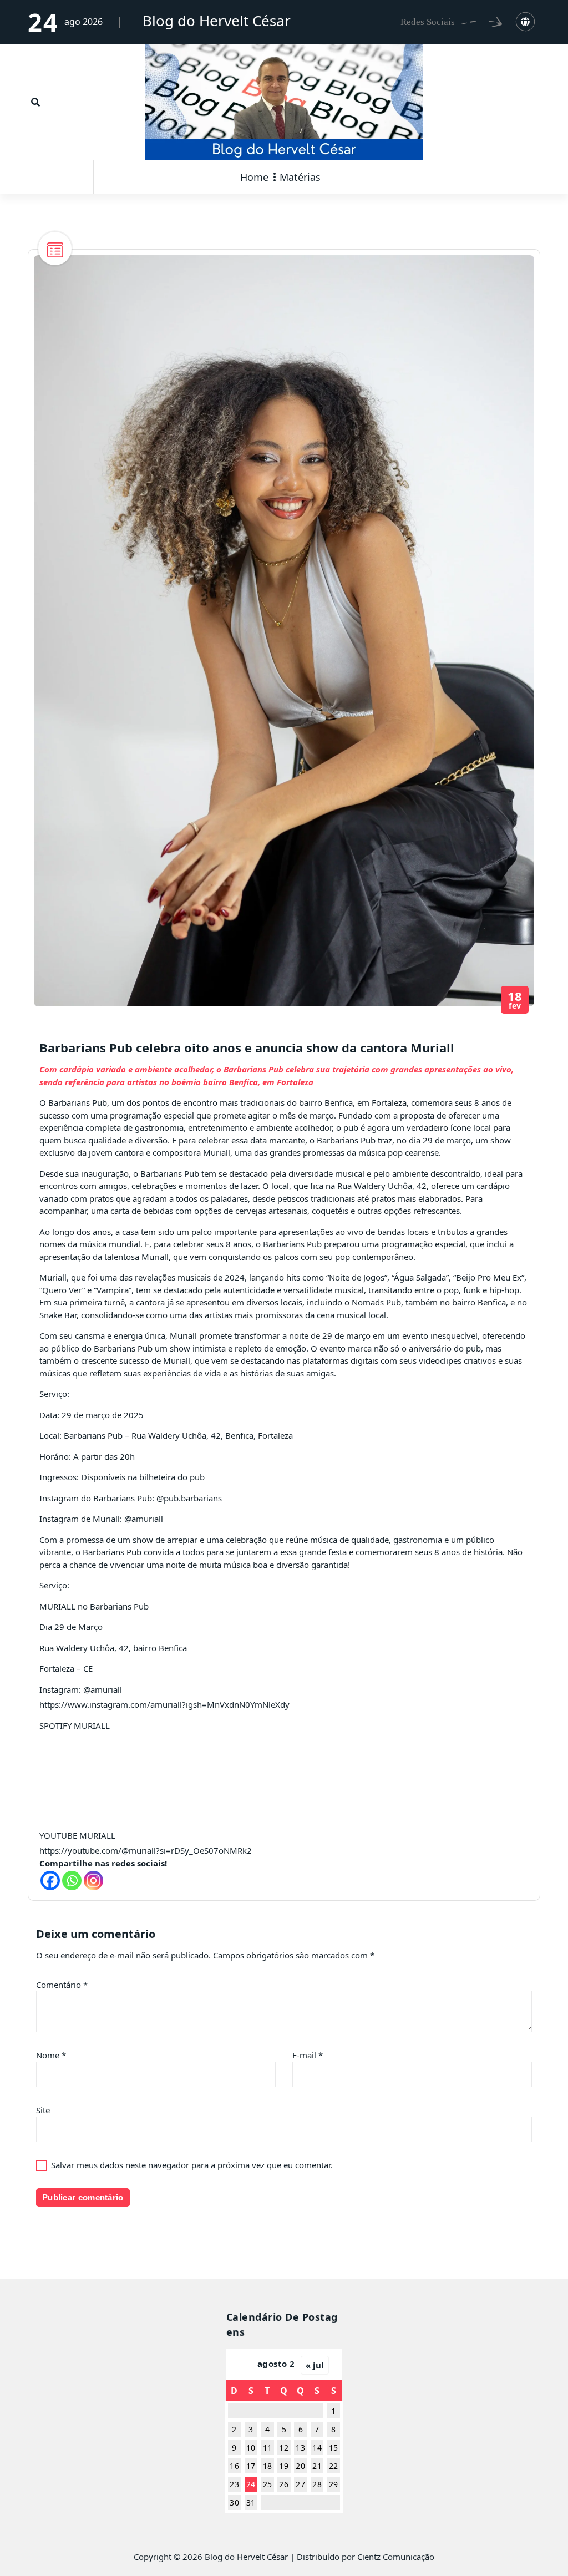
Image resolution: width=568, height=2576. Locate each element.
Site (43, 2110)
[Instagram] (93, 1881)
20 (300, 2466)
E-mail (308, 2055)
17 (251, 2466)
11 (268, 2448)
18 (268, 2466)
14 (317, 2448)
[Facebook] (50, 1881)
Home (254, 177)
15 (334, 2448)
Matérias (300, 177)
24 (251, 2484)
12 (284, 2448)
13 (300, 2448)
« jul (315, 2365)
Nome (51, 2055)
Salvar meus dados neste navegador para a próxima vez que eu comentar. (192, 2165)
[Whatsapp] (72, 1881)
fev (515, 1000)
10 (251, 2448)
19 (284, 2466)
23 (234, 2484)
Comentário (62, 1985)
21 (317, 2466)
